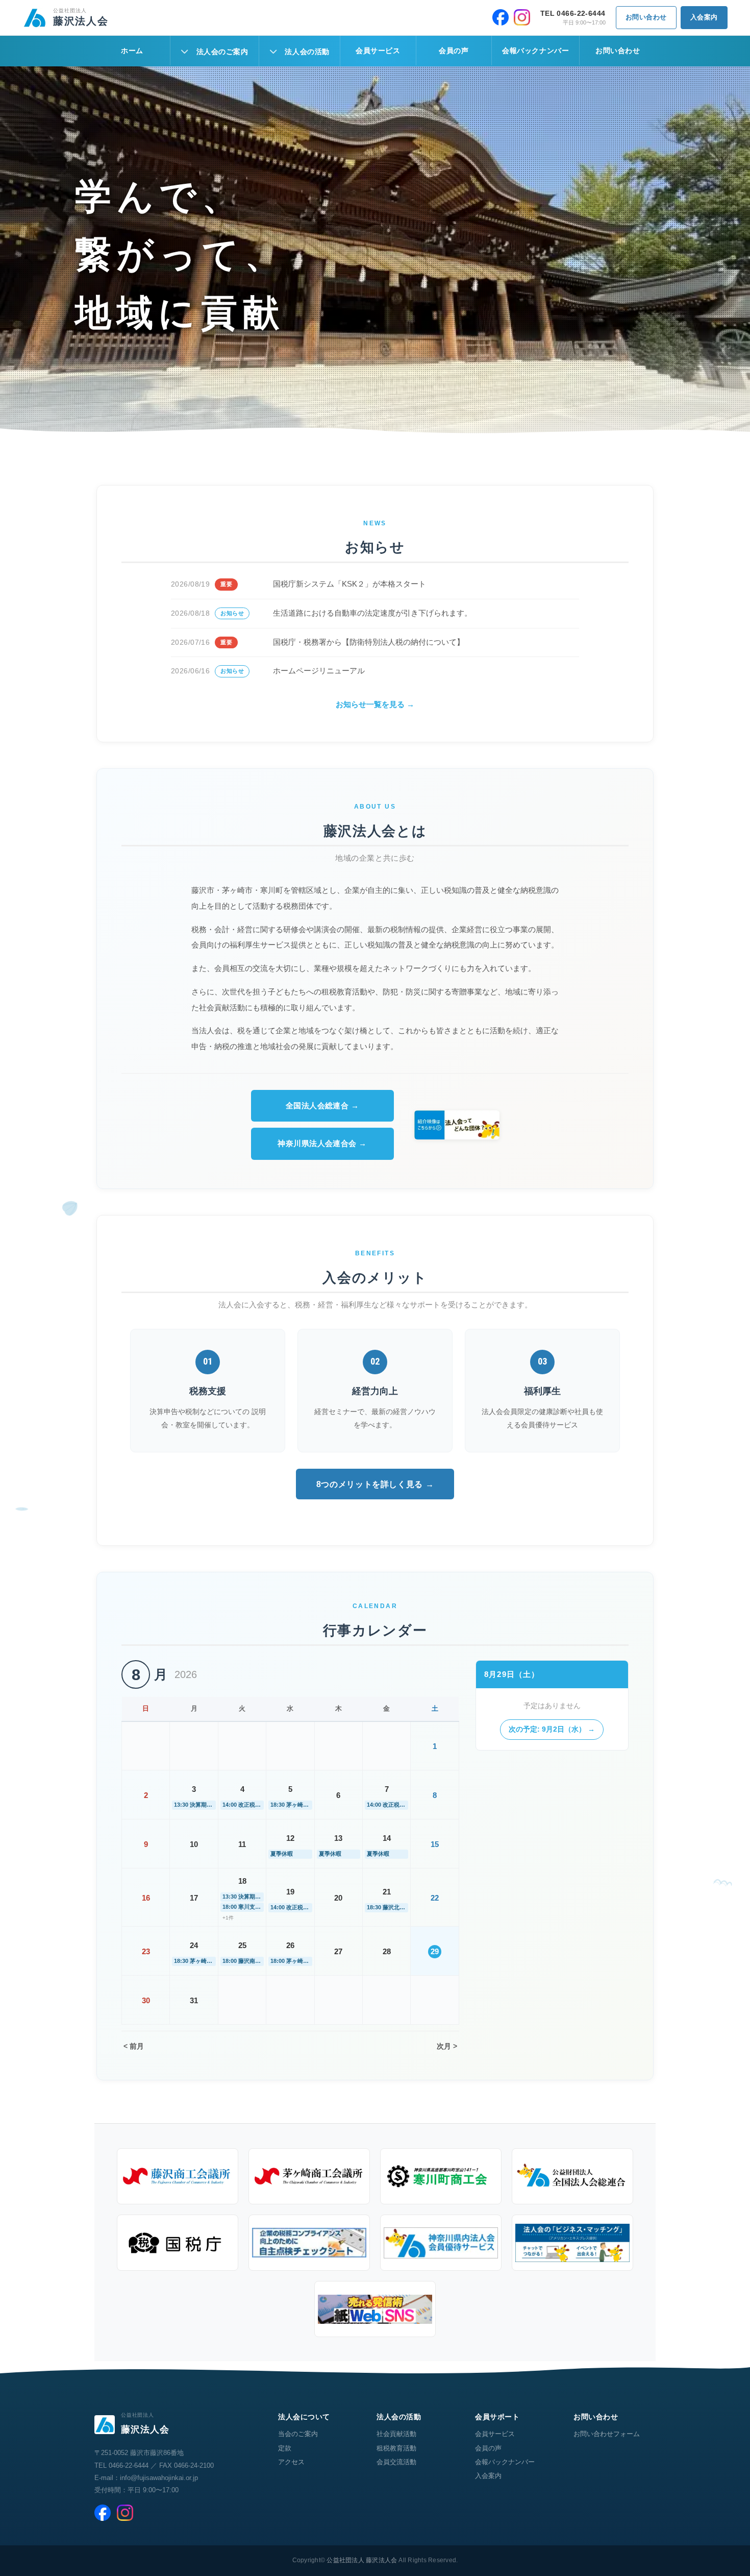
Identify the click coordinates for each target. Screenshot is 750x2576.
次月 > (447, 2046)
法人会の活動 (307, 52)
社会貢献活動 (396, 2434)
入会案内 (704, 17)
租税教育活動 (396, 2448)
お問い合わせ (646, 17)
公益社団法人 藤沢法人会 (362, 2560)
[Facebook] (501, 17)
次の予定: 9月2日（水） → (552, 1730)
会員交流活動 (396, 2462)
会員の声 (454, 51)
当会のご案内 (298, 2434)
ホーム (132, 51)
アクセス (291, 2462)
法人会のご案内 (222, 52)
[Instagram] (522, 17)
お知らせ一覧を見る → (375, 704)
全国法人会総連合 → (322, 1105)
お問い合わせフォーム (607, 2434)
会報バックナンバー (535, 51)
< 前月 (134, 2046)
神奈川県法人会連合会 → (322, 1143)
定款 (285, 2448)
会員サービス (378, 51)
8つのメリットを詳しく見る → (375, 1484)
